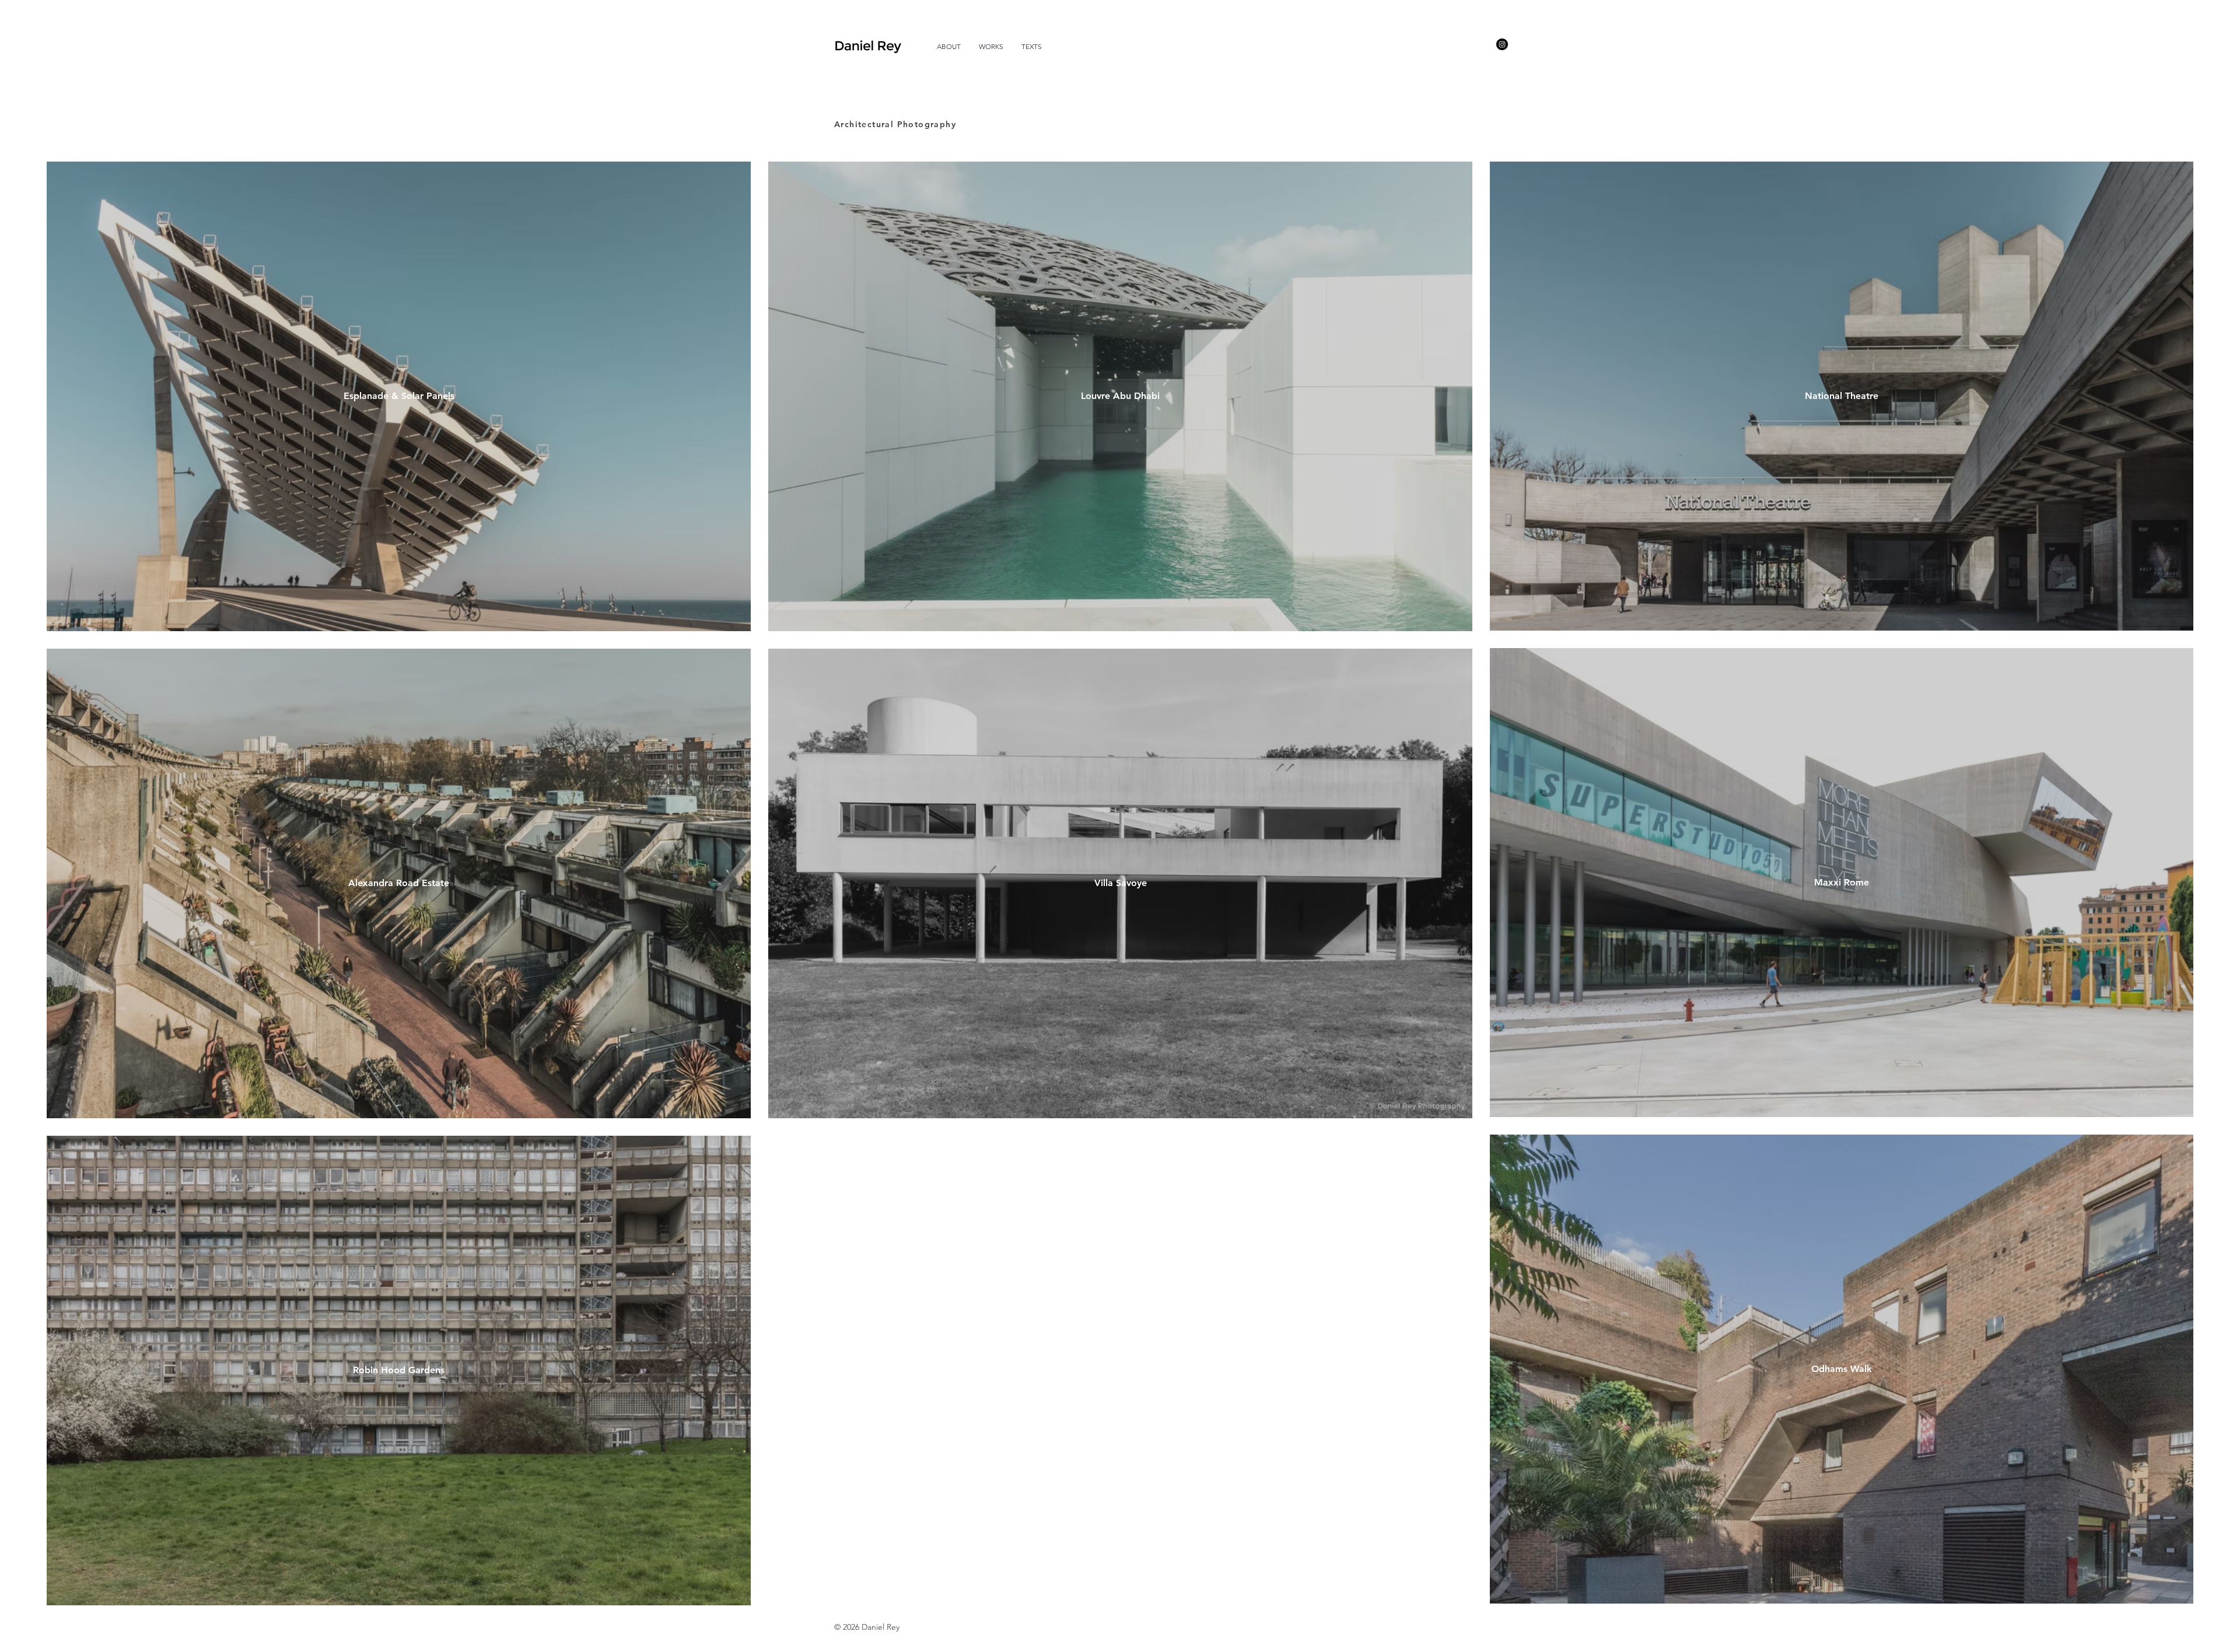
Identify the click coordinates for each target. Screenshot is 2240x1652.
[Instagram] (1502, 44)
